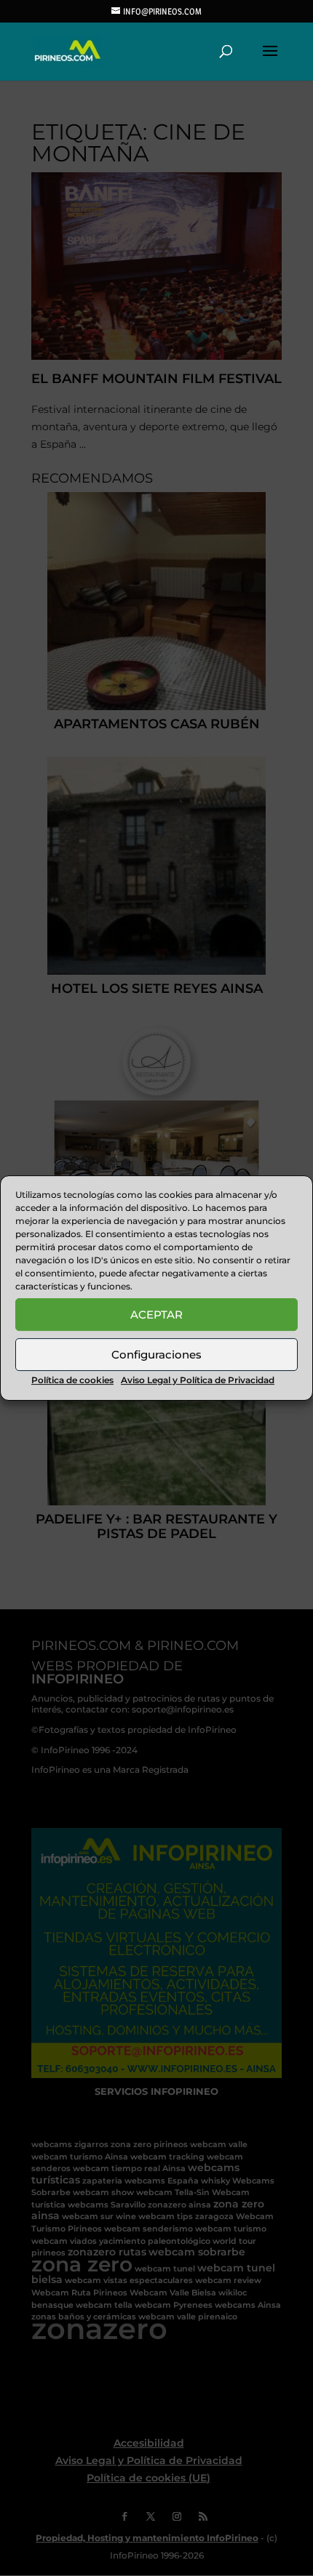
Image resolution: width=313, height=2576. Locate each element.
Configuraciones (156, 1355)
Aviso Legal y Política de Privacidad (198, 1380)
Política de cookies (72, 1380)
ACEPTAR (156, 1315)
